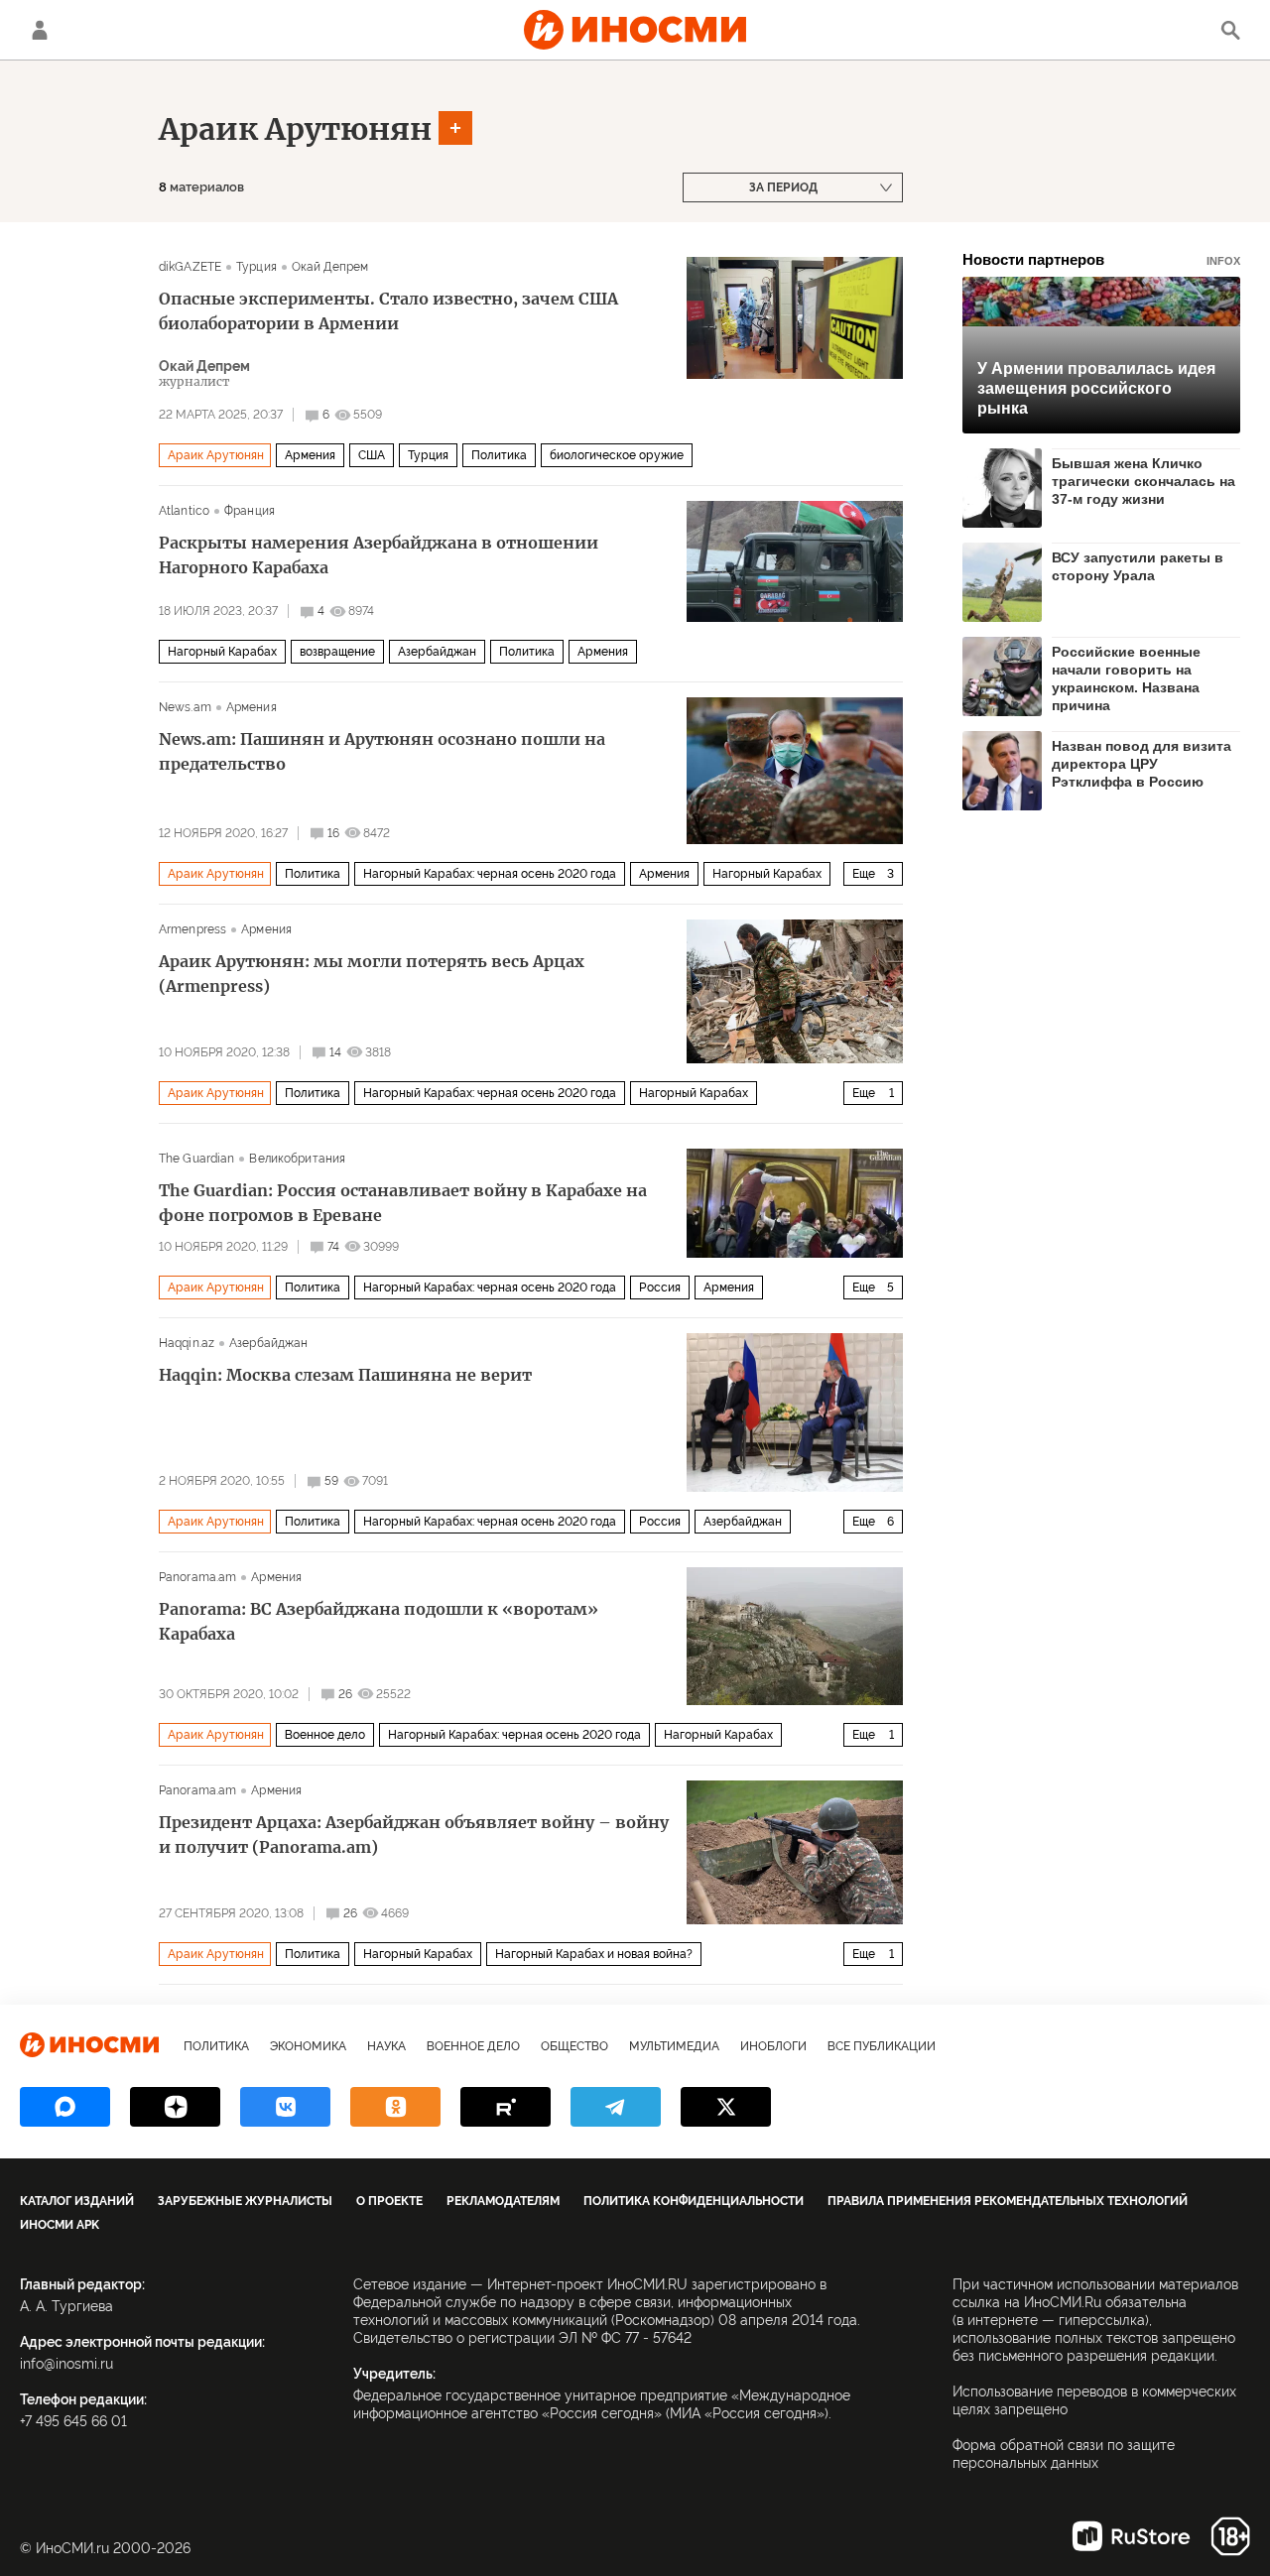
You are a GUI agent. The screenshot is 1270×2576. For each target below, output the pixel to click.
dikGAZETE (190, 267)
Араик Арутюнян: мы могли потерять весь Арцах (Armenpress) (372, 974)
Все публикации (882, 2046)
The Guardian (196, 1159)
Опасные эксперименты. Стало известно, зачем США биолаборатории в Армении (388, 311)
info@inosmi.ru (66, 2364)
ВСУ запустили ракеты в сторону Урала (1138, 566)
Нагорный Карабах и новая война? (594, 1954)
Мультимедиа (674, 2046)
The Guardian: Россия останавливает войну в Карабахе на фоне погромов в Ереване (403, 1203)
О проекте (389, 2201)
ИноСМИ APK (60, 2225)
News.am (185, 707)
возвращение (337, 652)
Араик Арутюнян (295, 129)
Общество (574, 2046)
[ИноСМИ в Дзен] (175, 2107)
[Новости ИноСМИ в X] (726, 2107)
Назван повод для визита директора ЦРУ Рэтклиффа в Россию (1142, 764)
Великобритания (297, 1159)
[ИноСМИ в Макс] (65, 2107)
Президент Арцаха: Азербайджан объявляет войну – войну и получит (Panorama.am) (414, 1835)
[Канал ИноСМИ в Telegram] (616, 2107)
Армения (310, 455)
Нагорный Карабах (222, 652)
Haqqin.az (187, 1343)
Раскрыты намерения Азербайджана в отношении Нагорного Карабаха (379, 555)
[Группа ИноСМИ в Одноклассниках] (395, 2107)
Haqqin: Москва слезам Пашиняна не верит (345, 1375)
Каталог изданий (77, 2201)
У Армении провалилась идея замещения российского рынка (1096, 388)
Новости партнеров (1101, 259)
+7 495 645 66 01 (73, 2421)
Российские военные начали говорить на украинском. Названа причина (1126, 678)
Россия (660, 1288)
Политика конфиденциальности (694, 2201)
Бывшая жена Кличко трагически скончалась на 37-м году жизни (1143, 481)
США (372, 455)
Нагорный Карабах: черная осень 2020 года (490, 874)
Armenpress (192, 929)
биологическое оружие (617, 455)
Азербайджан (437, 652)
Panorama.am (197, 1577)
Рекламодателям (503, 2201)
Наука (386, 2046)
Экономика (308, 2046)
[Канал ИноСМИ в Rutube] (506, 2107)
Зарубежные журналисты (245, 2201)
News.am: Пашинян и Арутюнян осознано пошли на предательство (382, 751)
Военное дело (325, 1735)
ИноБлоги (773, 2046)
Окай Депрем (330, 267)
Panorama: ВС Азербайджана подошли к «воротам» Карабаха (379, 1621)
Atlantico (184, 511)
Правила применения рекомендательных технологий (1008, 2201)
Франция (250, 511)
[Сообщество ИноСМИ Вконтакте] (285, 2107)
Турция (256, 267)
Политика (499, 455)
